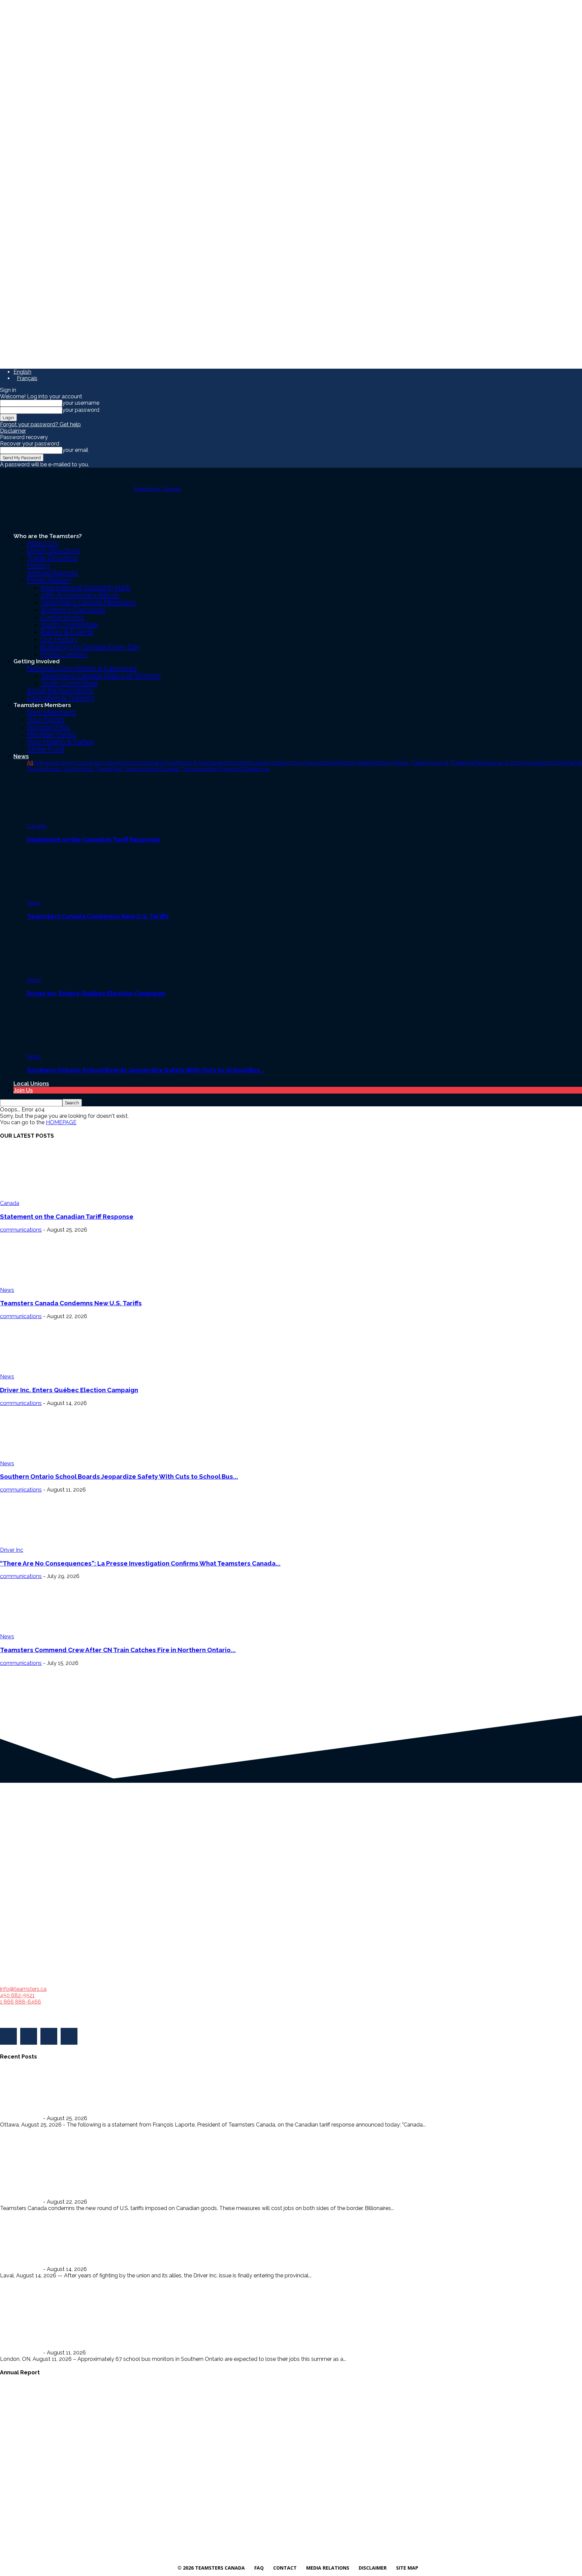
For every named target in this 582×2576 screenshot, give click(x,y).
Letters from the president (304, 763)
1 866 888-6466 (21, 2002)
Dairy (156, 763)
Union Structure (53, 550)
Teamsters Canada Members (88, 602)
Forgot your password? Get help (40, 424)
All (30, 763)
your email (75, 450)
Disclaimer (13, 431)
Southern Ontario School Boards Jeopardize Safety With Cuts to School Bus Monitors (131, 2339)
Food (169, 763)
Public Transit (96, 769)
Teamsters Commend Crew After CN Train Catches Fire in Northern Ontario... (118, 1650)
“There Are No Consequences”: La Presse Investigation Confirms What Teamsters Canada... (140, 1563)
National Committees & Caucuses (82, 668)
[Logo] (24, 519)
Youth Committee (69, 624)
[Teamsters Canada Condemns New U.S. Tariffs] (64, 874)
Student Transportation (188, 769)
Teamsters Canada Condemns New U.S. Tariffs (98, 916)
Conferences (62, 617)
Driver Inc (12, 1550)
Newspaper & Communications (513, 763)
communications (21, 1230)
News (21, 756)
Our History (59, 639)
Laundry (262, 763)
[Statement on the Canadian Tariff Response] (64, 797)
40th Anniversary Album (80, 595)
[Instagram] (29, 2036)
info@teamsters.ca (23, 1989)
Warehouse (255, 769)
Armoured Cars (70, 763)
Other (559, 763)
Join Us (23, 1090)
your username (81, 403)
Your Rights (46, 719)
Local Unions (31, 1083)
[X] (49, 2036)
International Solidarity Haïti (85, 587)
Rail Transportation (136, 769)
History (39, 565)
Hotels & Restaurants (202, 763)
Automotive (103, 763)
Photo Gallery (49, 580)
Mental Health (355, 763)
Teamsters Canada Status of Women (101, 676)
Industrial (240, 763)
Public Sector (63, 769)
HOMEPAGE (61, 1122)
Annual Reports (52, 573)
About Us (42, 543)
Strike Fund (46, 749)
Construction (134, 763)
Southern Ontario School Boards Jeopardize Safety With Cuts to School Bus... (119, 1476)
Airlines (42, 763)
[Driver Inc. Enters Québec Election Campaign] (64, 951)
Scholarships (48, 727)
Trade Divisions (52, 558)
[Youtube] (69, 2036)
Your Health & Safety (61, 742)
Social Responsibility (61, 690)
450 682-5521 (17, 1995)
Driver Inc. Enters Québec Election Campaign (96, 993)
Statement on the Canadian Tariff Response (94, 839)
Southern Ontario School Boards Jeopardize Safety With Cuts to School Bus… (145, 1070)
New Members (51, 712)
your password (81, 410)
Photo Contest (64, 654)
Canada (37, 826)
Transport (229, 769)
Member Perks (51, 734)
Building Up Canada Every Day (90, 647)
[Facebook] (8, 2036)
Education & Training (61, 698)
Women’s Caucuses (73, 610)
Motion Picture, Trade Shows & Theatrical (423, 763)
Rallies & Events (67, 632)
